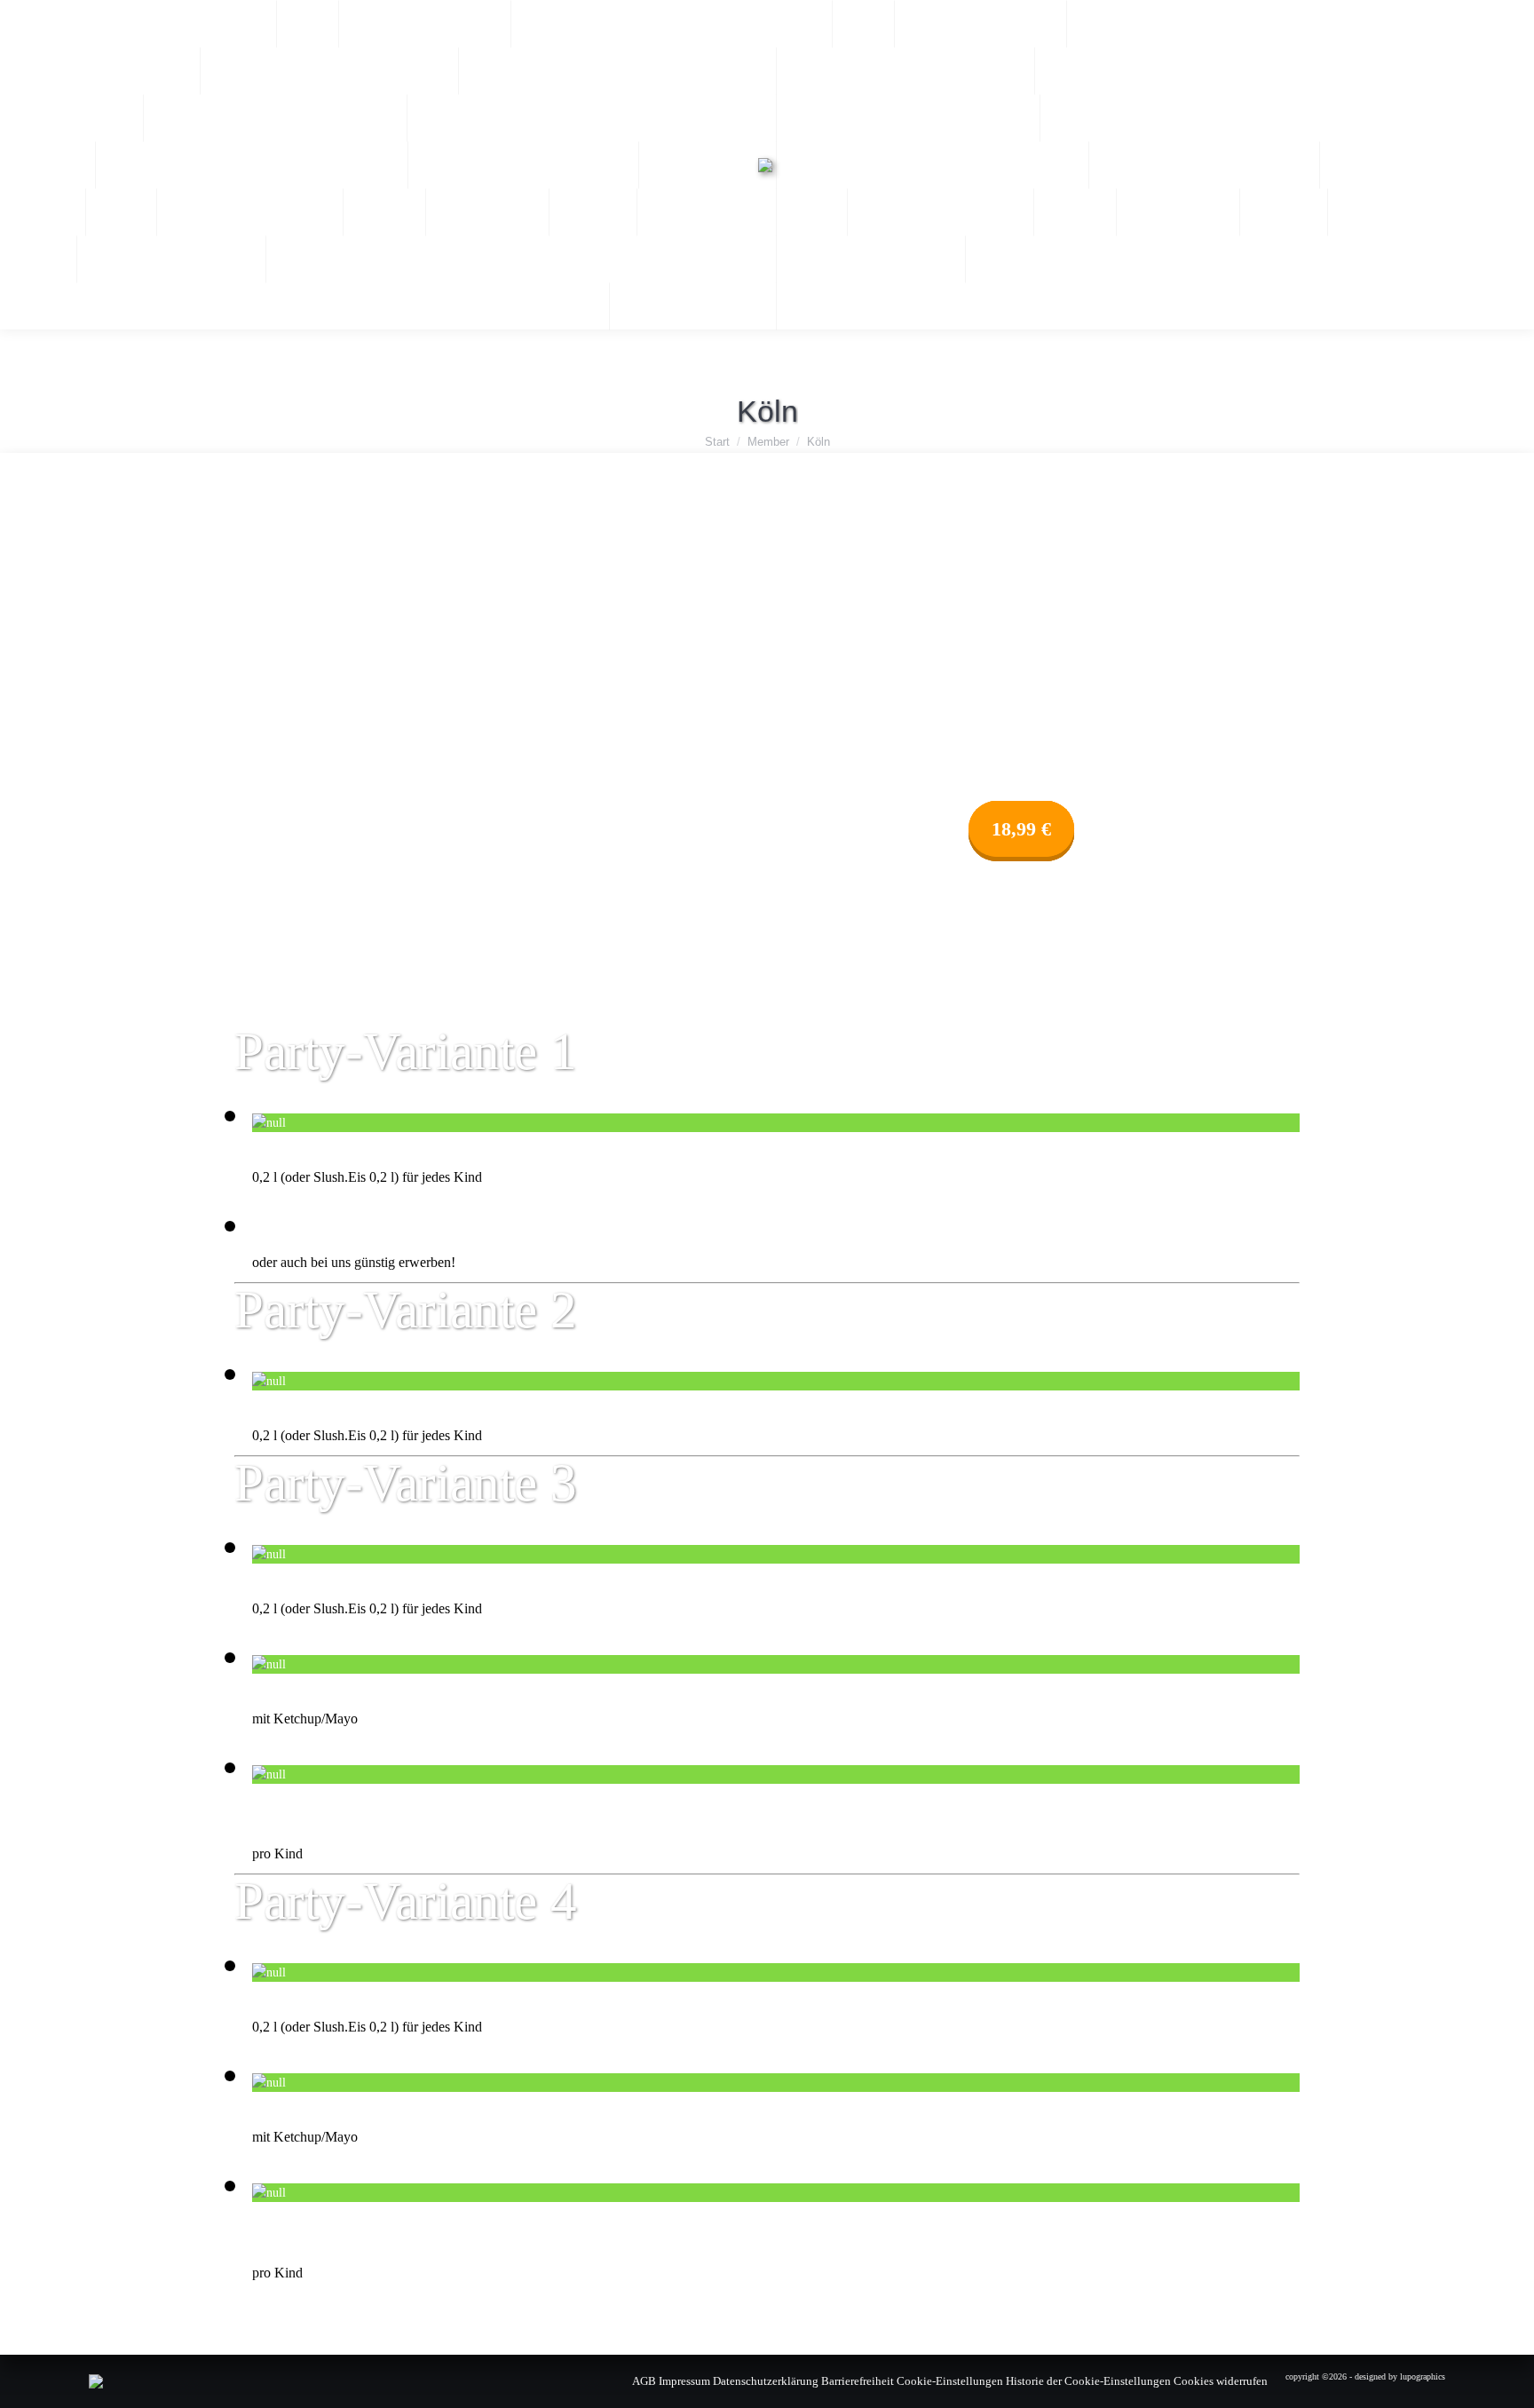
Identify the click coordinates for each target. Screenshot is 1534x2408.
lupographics (1423, 2376)
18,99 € (1021, 829)
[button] (1254, 27)
